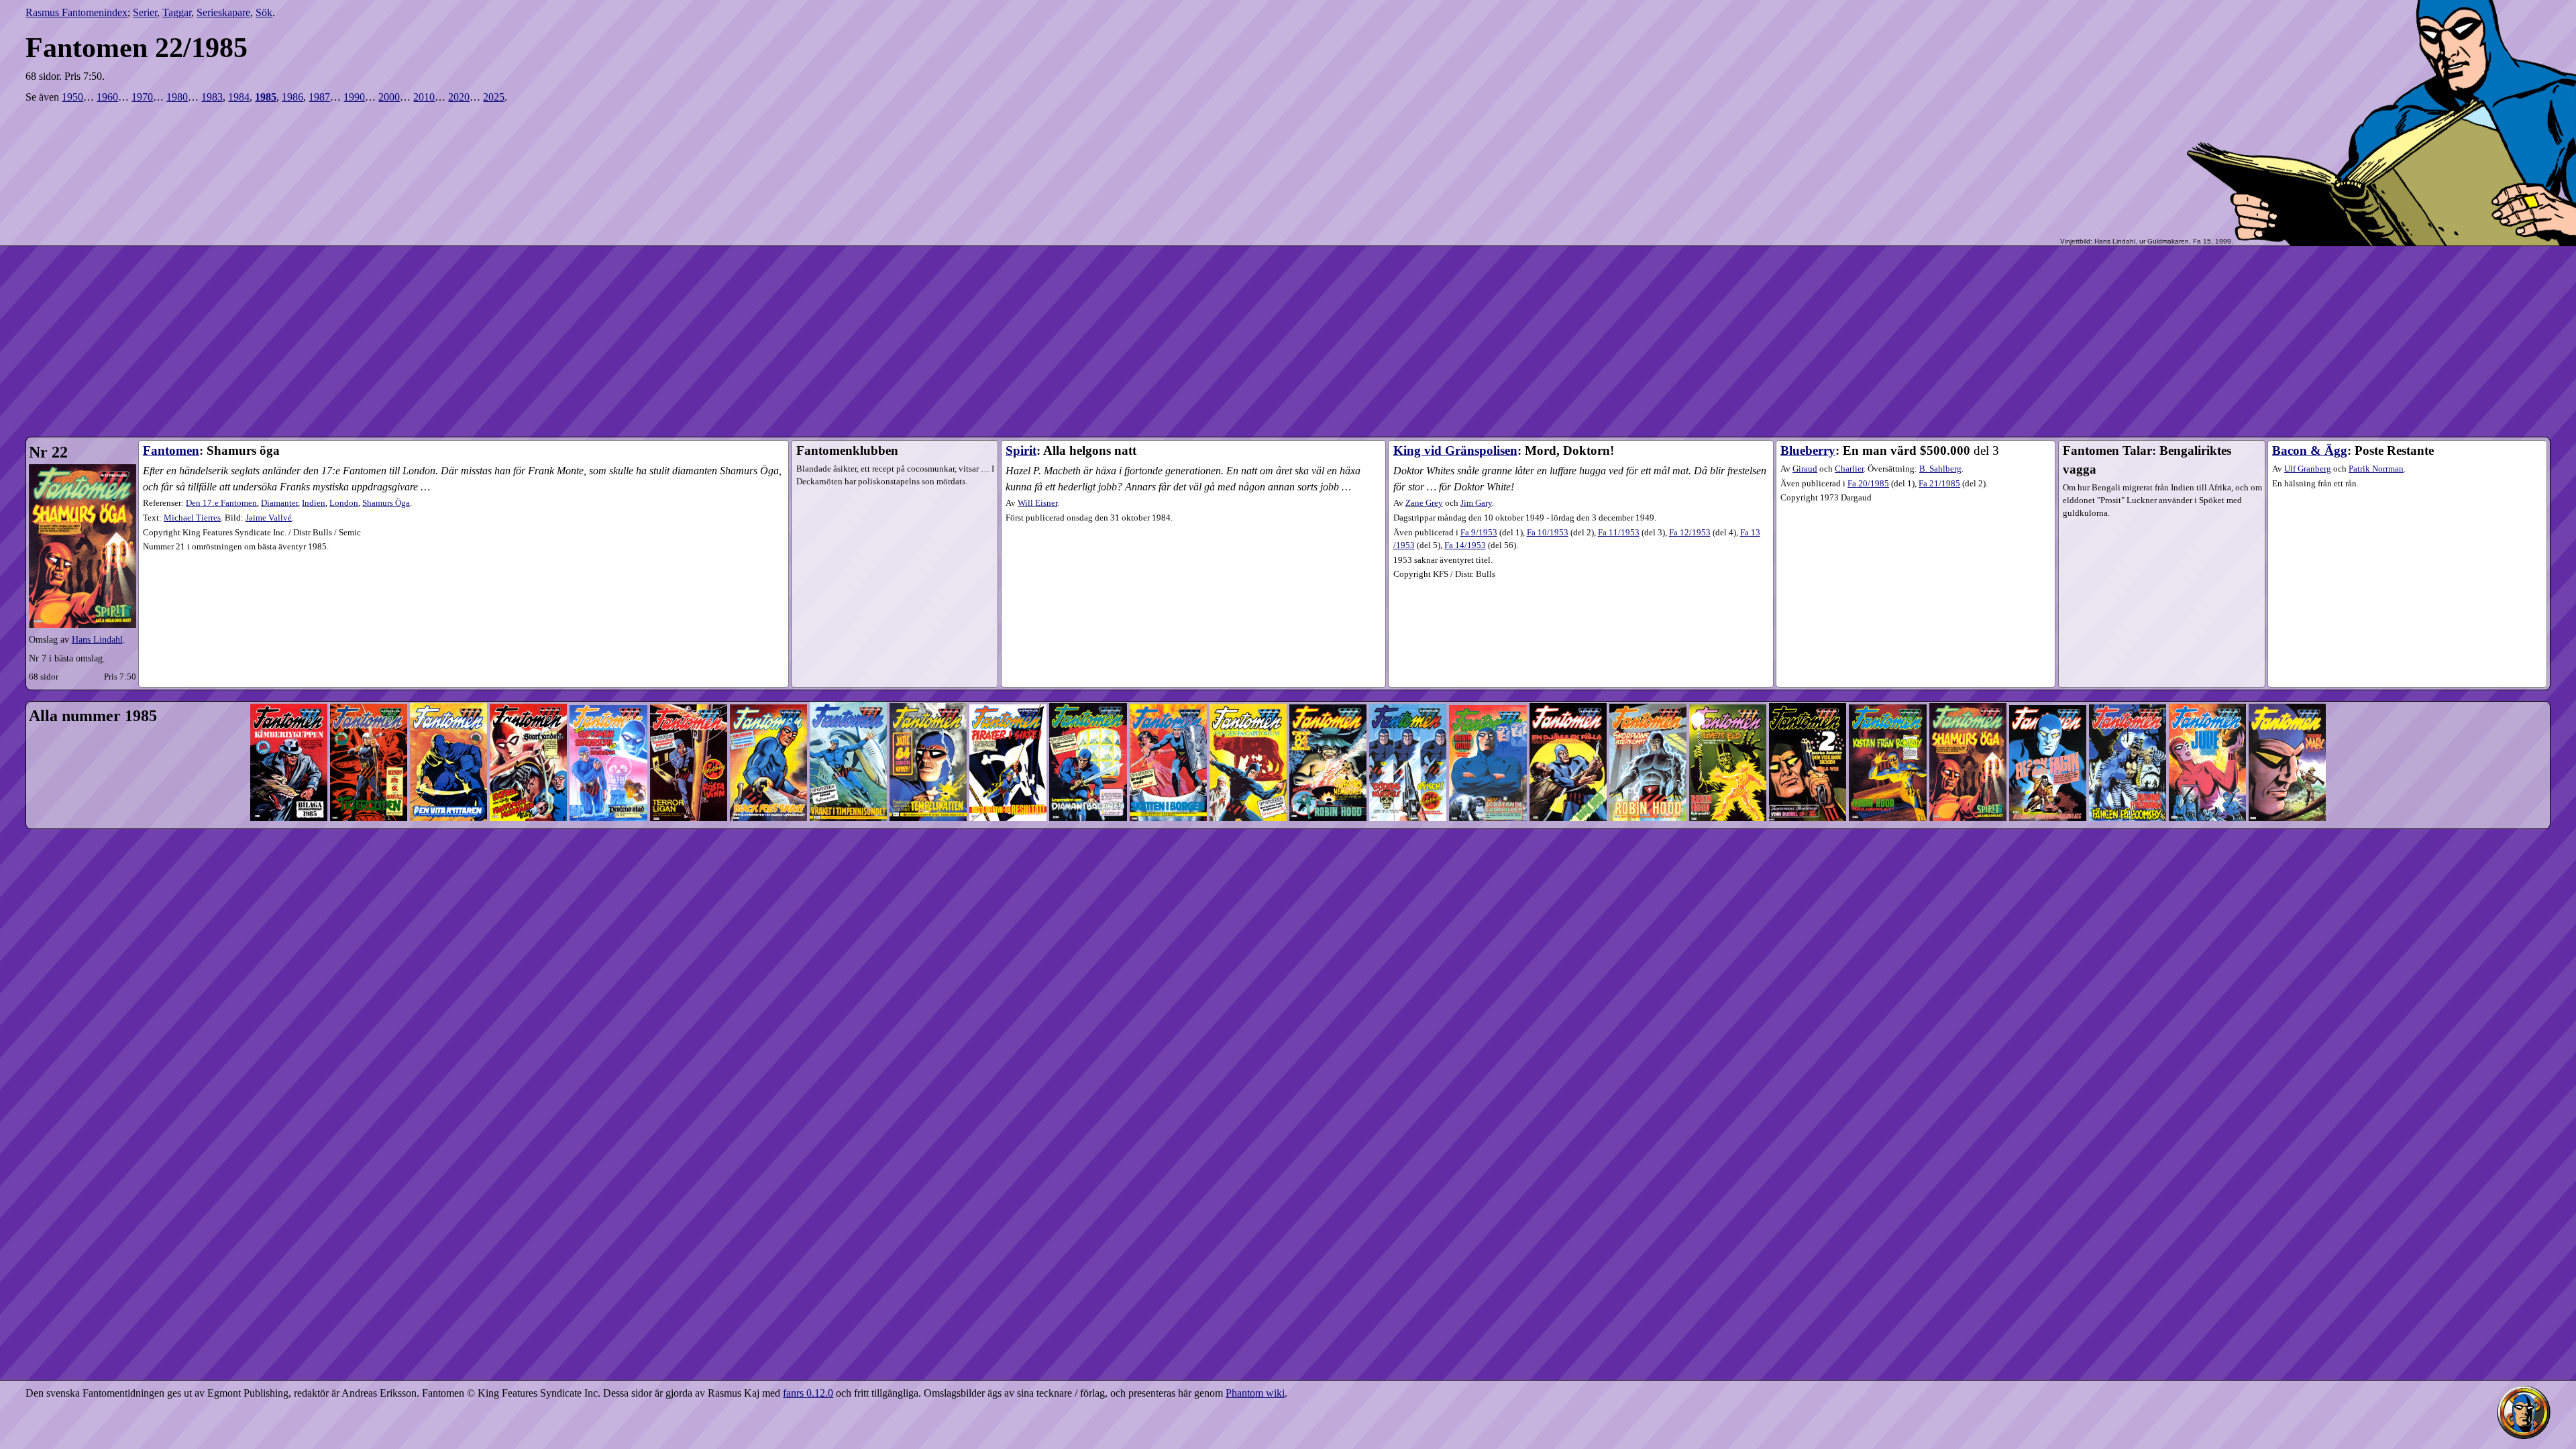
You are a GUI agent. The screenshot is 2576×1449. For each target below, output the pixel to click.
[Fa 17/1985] (1568, 679)
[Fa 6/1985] (689, 679)
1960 (107, 97)
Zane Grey (1424, 503)
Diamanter (279, 503)
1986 (292, 97)
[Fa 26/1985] (2287, 679)
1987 (319, 97)
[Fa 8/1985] (848, 679)
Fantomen (171, 450)
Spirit (1021, 450)
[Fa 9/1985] (928, 679)
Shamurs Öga (386, 503)
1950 (72, 97)
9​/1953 (1479, 533)
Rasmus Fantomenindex (76, 12)
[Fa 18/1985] (1648, 679)
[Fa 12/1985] (1168, 679)
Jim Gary (1476, 503)
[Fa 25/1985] (2207, 679)
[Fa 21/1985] (1887, 679)
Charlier (1849, 469)
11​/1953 (1619, 533)
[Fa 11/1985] (1088, 679)
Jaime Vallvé (269, 518)
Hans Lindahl (97, 639)
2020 (459, 97)
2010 (424, 97)
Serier (145, 12)
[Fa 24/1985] (2128, 679)
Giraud (1805, 469)
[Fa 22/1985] (1968, 679)
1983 (212, 97)
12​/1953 (1690, 533)
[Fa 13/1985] (1248, 679)
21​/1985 (1939, 484)
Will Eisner (1037, 503)
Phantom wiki (1255, 1393)
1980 (177, 97)
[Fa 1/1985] (289, 679)
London (344, 503)
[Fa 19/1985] (1728, 679)
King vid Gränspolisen (1455, 450)
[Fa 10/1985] (1008, 679)
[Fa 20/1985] (1808, 679)
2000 (389, 97)
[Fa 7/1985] (768, 679)
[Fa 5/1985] (608, 679)
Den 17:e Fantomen (221, 503)
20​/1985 (1868, 484)
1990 (354, 97)
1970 (142, 97)
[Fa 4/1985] (528, 679)
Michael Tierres (192, 518)
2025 (494, 97)
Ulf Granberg (2308, 469)
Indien (314, 503)
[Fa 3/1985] (448, 679)
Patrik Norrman (2376, 469)
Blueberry (1808, 450)
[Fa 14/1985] (1328, 679)
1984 (239, 97)
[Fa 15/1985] (1408, 679)
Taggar (177, 12)
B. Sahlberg (1940, 469)
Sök (264, 12)
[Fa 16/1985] (1488, 679)
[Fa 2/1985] (369, 679)
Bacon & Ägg (2310, 450)
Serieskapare (223, 12)
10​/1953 (1548, 533)
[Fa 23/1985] (2048, 679)
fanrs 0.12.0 (808, 1393)
